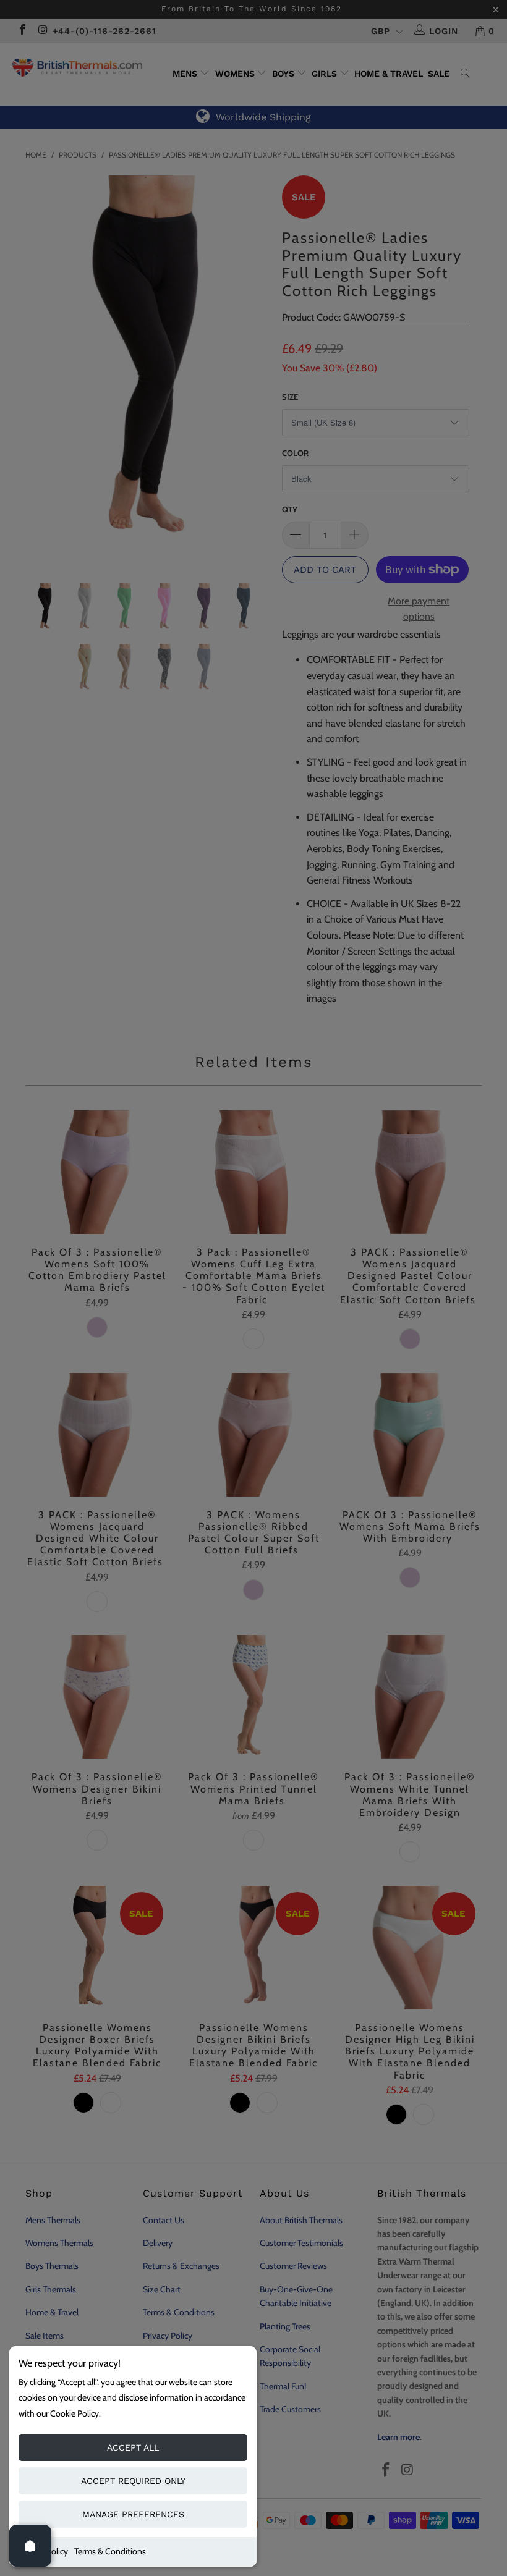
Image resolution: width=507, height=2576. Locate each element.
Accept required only (133, 2481)
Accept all (133, 2447)
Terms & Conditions (110, 2551)
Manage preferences (133, 2514)
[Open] (30, 2546)
